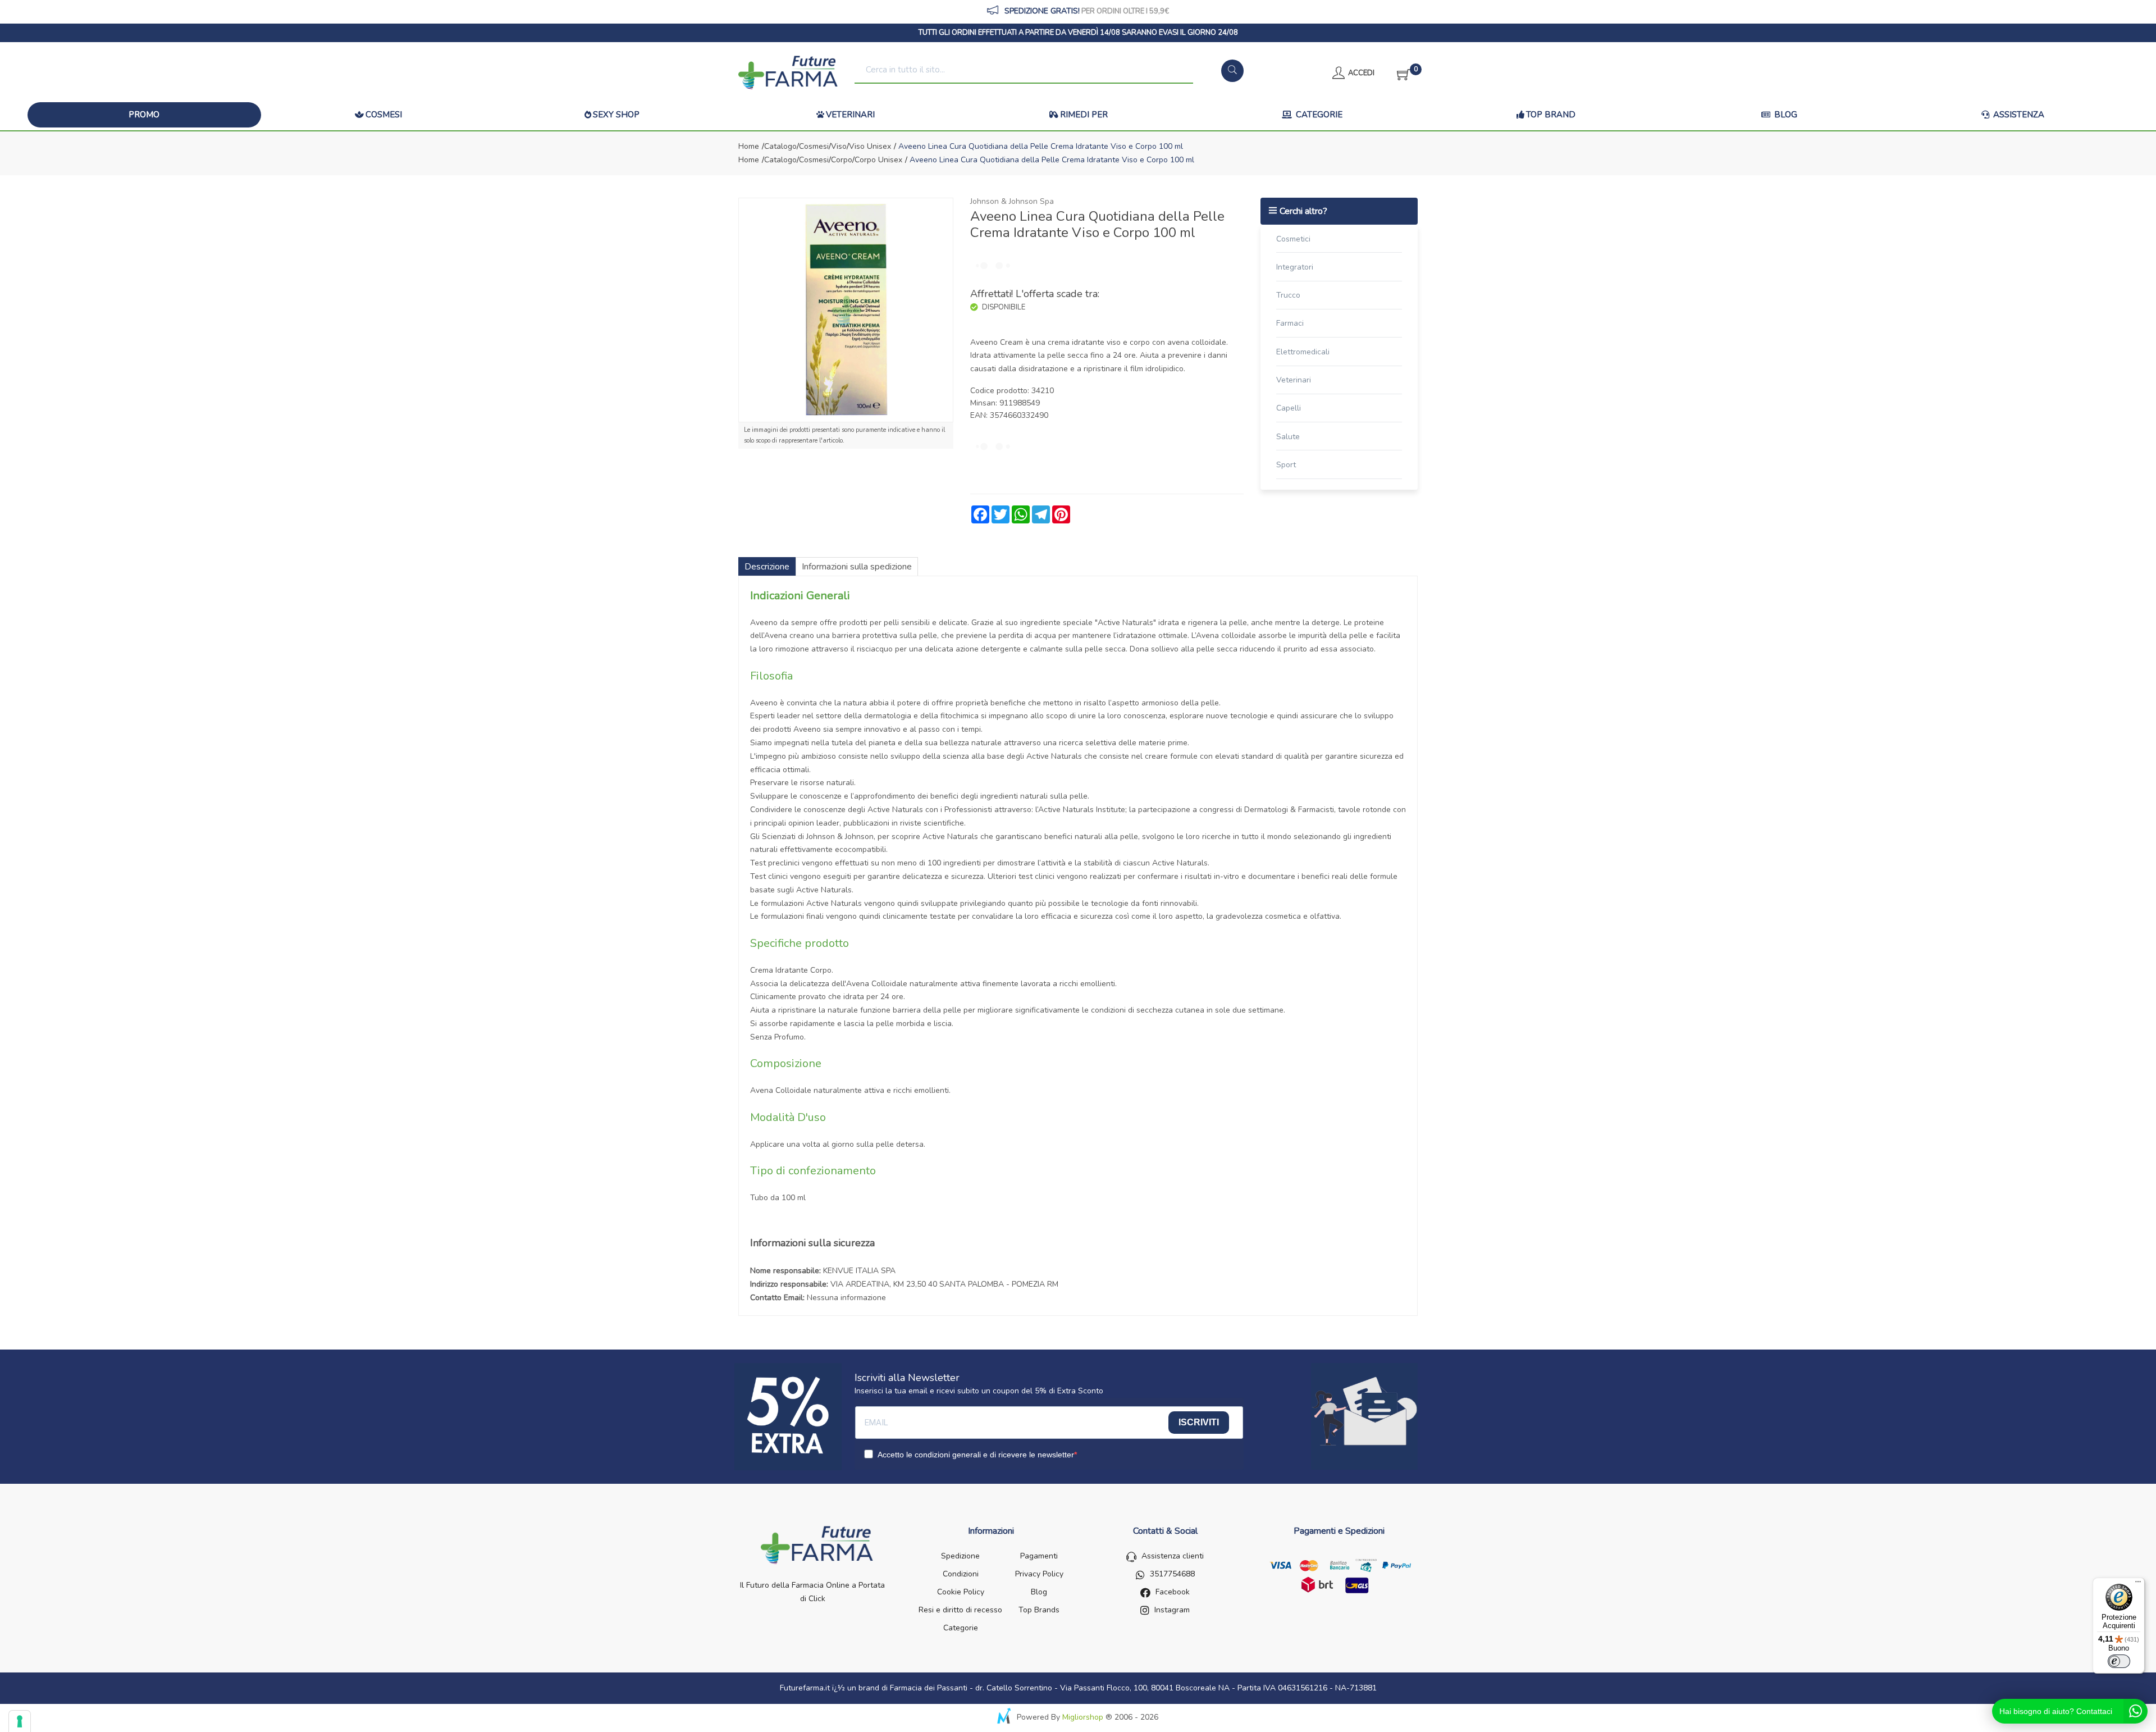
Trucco (1288, 295)
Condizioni (961, 1574)
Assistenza (2018, 115)
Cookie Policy (961, 1592)
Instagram (1172, 1610)
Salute (1288, 437)
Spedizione (960, 1556)
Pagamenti (1039, 1556)
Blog (1785, 115)
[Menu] (2138, 1584)
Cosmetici (1293, 239)
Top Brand (1551, 115)
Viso (839, 146)
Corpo (842, 160)
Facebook (1173, 1592)
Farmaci (1290, 323)
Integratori (1295, 267)
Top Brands (1039, 1610)
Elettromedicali (1303, 352)
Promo (144, 115)
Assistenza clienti (1173, 1556)
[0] (1400, 73)
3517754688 (1172, 1574)
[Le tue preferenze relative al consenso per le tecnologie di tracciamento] (20, 1721)
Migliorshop (1083, 1717)
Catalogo (780, 146)
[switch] (2119, 1661)
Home (749, 146)
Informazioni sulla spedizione (857, 567)
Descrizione (767, 567)
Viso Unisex (870, 146)
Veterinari (850, 115)
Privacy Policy (1039, 1574)
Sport (1286, 465)
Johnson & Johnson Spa (1012, 201)
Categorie (1318, 115)
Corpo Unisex (878, 160)
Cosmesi (384, 115)
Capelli (1289, 408)
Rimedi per (1084, 115)
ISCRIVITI (1199, 1422)
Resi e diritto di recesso (960, 1610)
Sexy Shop (616, 115)
